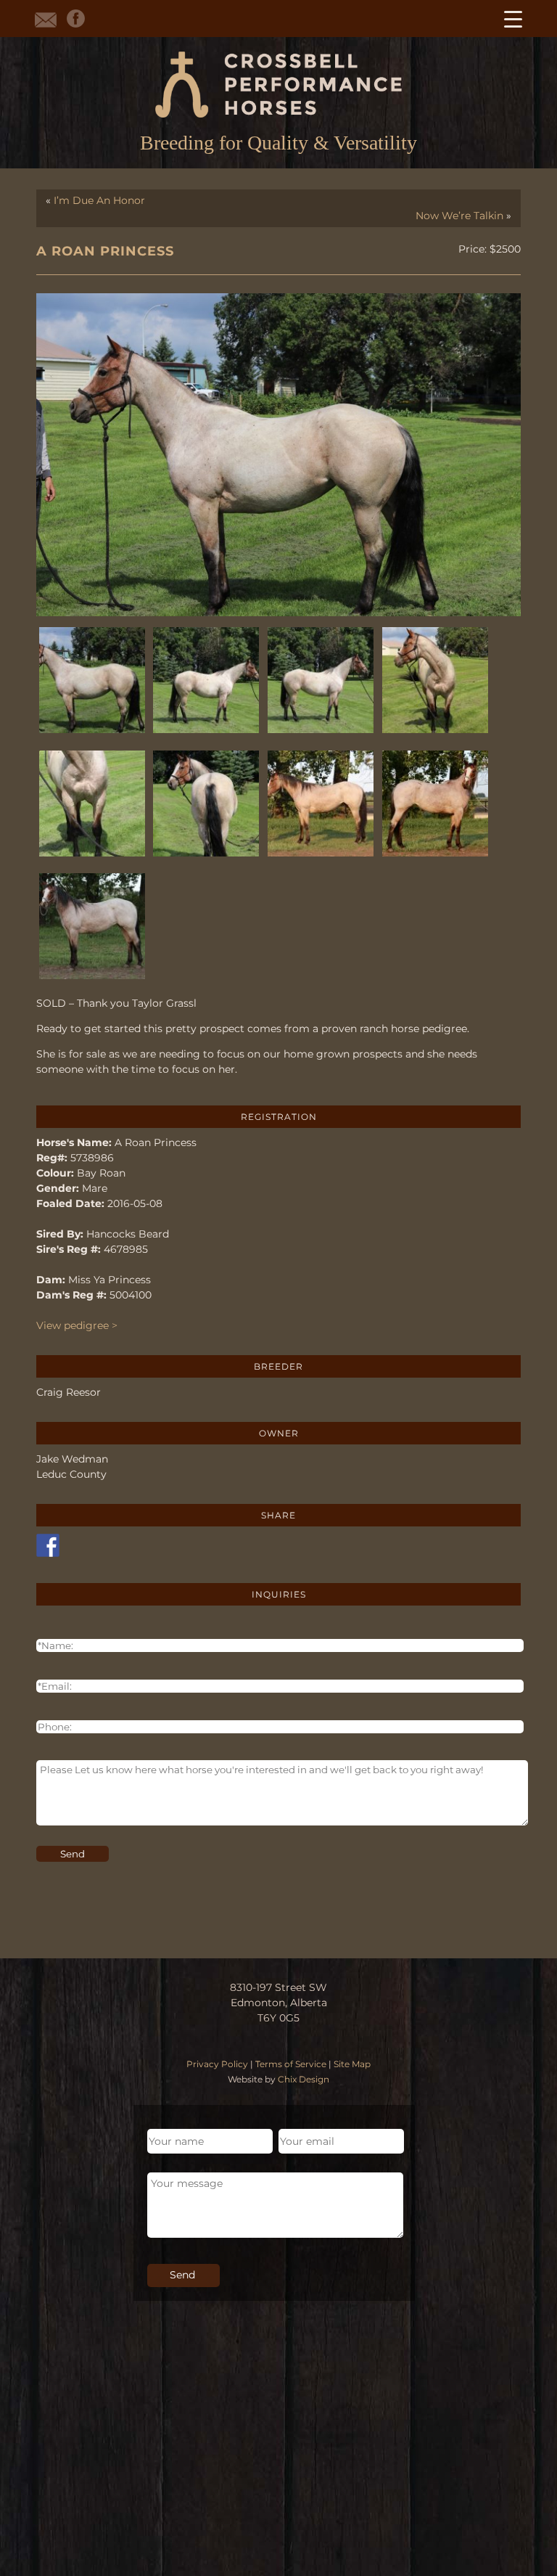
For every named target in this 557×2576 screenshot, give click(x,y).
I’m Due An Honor (99, 200)
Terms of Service (291, 2064)
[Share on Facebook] (48, 1545)
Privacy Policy (217, 2064)
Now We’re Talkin (459, 216)
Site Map (352, 2064)
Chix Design (304, 2079)
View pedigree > (77, 1325)
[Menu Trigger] (513, 19)
